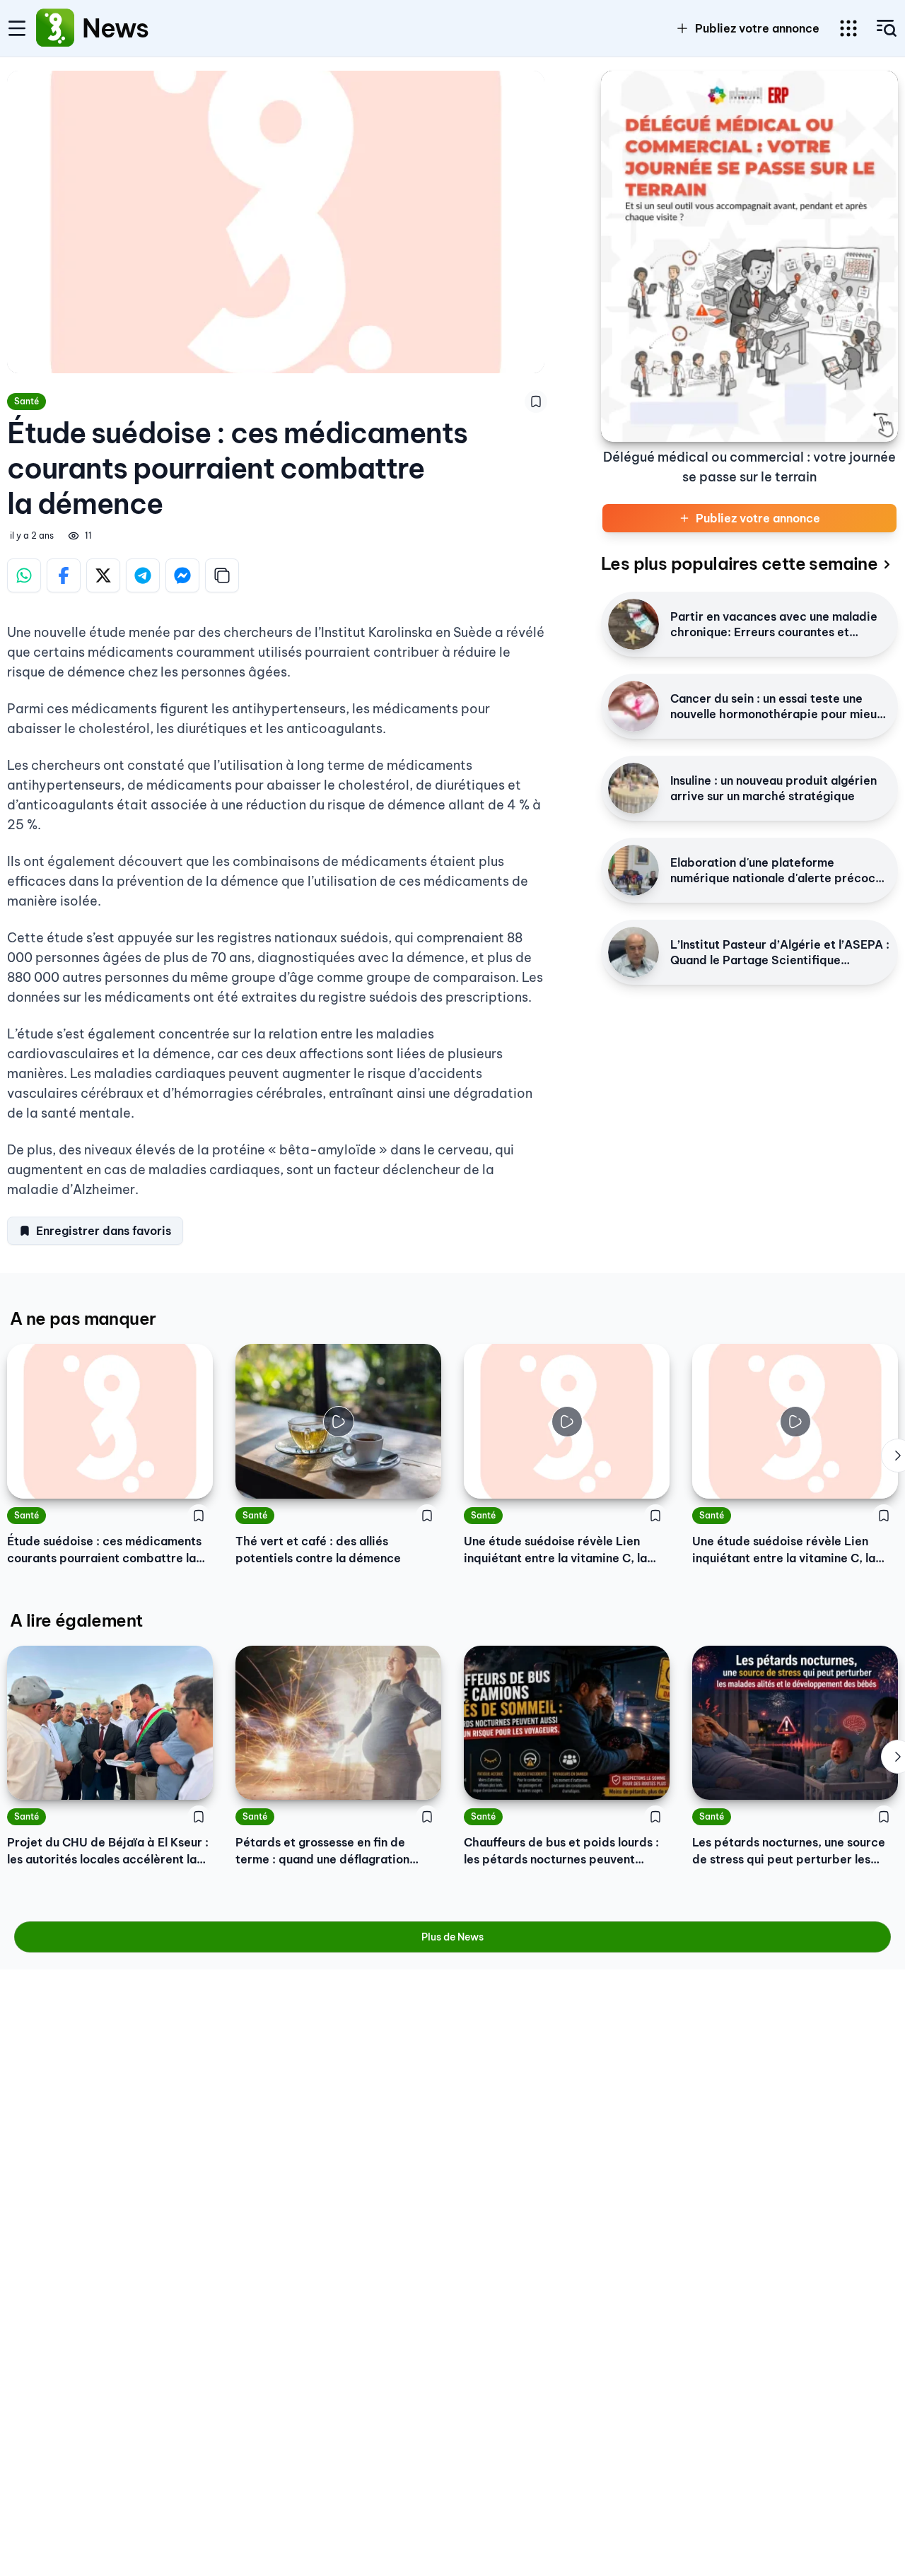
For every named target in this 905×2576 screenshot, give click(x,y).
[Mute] (420, 1477)
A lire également (76, 1620)
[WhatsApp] (24, 575)
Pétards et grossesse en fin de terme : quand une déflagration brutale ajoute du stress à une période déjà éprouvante (322, 1851)
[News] (55, 28)
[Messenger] (182, 575)
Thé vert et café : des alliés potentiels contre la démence (318, 1550)
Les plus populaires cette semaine (739, 563)
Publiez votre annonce (757, 28)
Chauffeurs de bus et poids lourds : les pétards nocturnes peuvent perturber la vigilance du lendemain (564, 1851)
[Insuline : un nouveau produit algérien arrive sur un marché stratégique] (633, 788)
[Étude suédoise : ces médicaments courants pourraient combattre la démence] (110, 1421)
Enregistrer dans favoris (104, 1231)
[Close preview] (257, 1477)
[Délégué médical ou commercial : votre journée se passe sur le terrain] (749, 256)
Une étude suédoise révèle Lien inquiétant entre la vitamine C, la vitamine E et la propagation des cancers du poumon (555, 1550)
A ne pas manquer (83, 1318)
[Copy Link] (222, 575)
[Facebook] (64, 575)
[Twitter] (103, 575)
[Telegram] (143, 575)
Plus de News (452, 1937)
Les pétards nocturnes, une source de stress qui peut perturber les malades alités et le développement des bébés (793, 1851)
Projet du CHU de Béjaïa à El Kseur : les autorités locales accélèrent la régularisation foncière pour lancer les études (108, 1851)
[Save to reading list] (536, 402)
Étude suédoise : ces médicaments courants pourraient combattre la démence (104, 1550)
